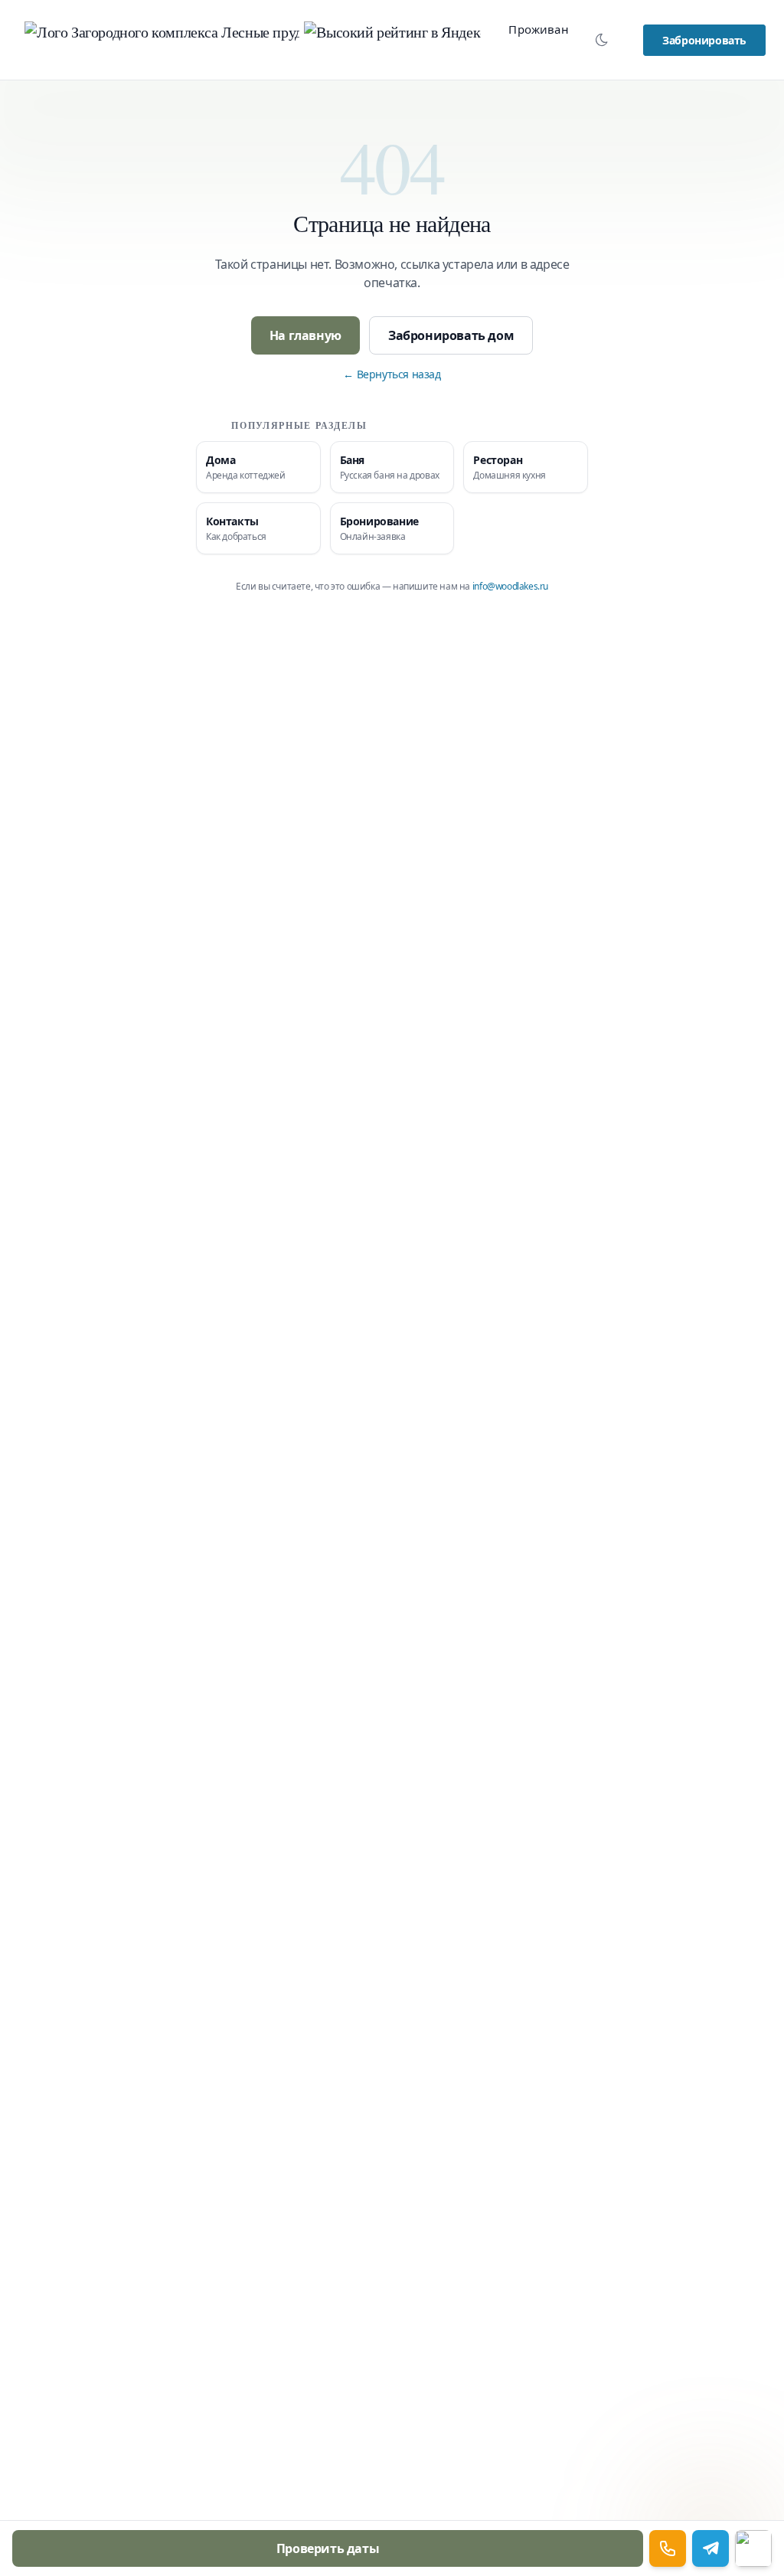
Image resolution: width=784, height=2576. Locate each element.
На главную (305, 335)
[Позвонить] (668, 2548)
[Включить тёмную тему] (602, 40)
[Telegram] (710, 2548)
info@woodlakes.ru (510, 586)
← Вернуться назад (392, 374)
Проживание (546, 29)
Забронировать (704, 40)
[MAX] (753, 2548)
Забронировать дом (451, 335)
